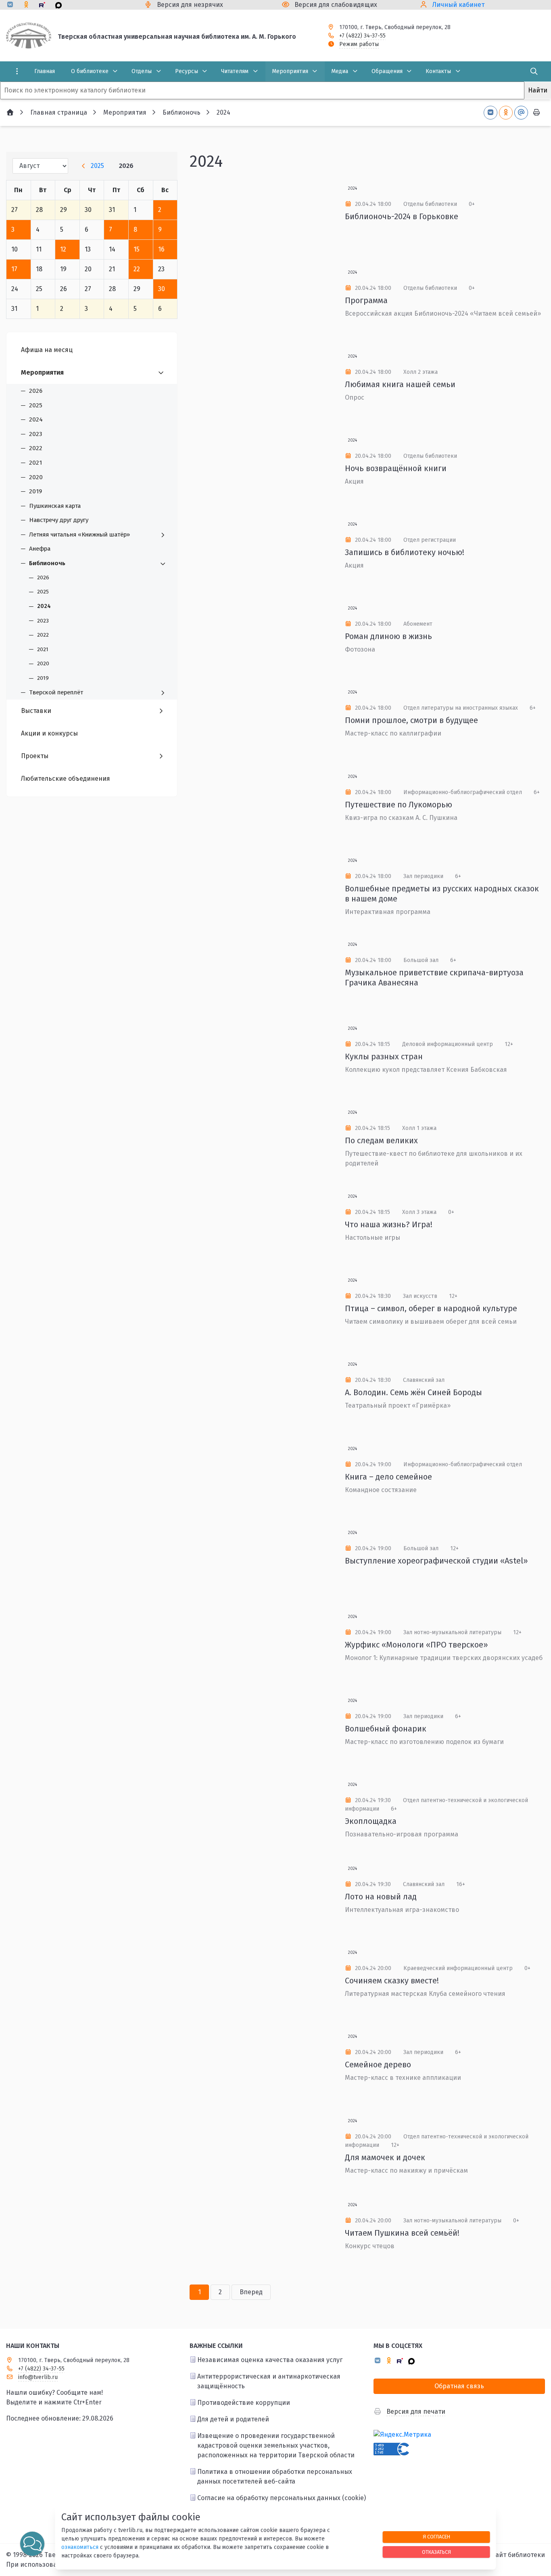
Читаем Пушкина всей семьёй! (402, 2233)
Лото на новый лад (381, 1897)
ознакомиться (80, 2547)
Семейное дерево (378, 2065)
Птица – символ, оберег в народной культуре (431, 1308)
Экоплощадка (371, 1821)
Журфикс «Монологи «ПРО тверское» (416, 1645)
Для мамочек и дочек (385, 2157)
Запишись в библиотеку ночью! (405, 552)
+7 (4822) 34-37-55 (362, 36)
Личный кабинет (458, 5)
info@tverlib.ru (38, 2377)
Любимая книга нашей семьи (400, 384)
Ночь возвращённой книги (396, 468)
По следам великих (381, 1140)
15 (137, 249)
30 (162, 289)
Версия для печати (416, 2411)
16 (161, 249)
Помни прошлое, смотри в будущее (411, 720)
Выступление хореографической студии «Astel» (436, 1561)
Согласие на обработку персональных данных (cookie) (282, 2498)
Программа (366, 300)
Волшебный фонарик (386, 1729)
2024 (353, 189)
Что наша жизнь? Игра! (389, 1224)
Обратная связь (459, 2386)
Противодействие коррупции (244, 2403)
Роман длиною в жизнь (388, 636)
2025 (97, 166)
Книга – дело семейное (388, 1477)
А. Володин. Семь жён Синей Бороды (413, 1392)
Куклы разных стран (384, 1056)
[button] (32, 2544)
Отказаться (436, 2552)
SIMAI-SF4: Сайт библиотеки (502, 2555)
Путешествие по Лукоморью (399, 805)
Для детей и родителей (233, 2419)
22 (137, 269)
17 (14, 269)
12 (63, 249)
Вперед (251, 2292)
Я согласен (436, 2537)
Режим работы (359, 44)
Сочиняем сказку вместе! (392, 1981)
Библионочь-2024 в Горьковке (402, 216)
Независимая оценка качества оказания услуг (270, 2360)
